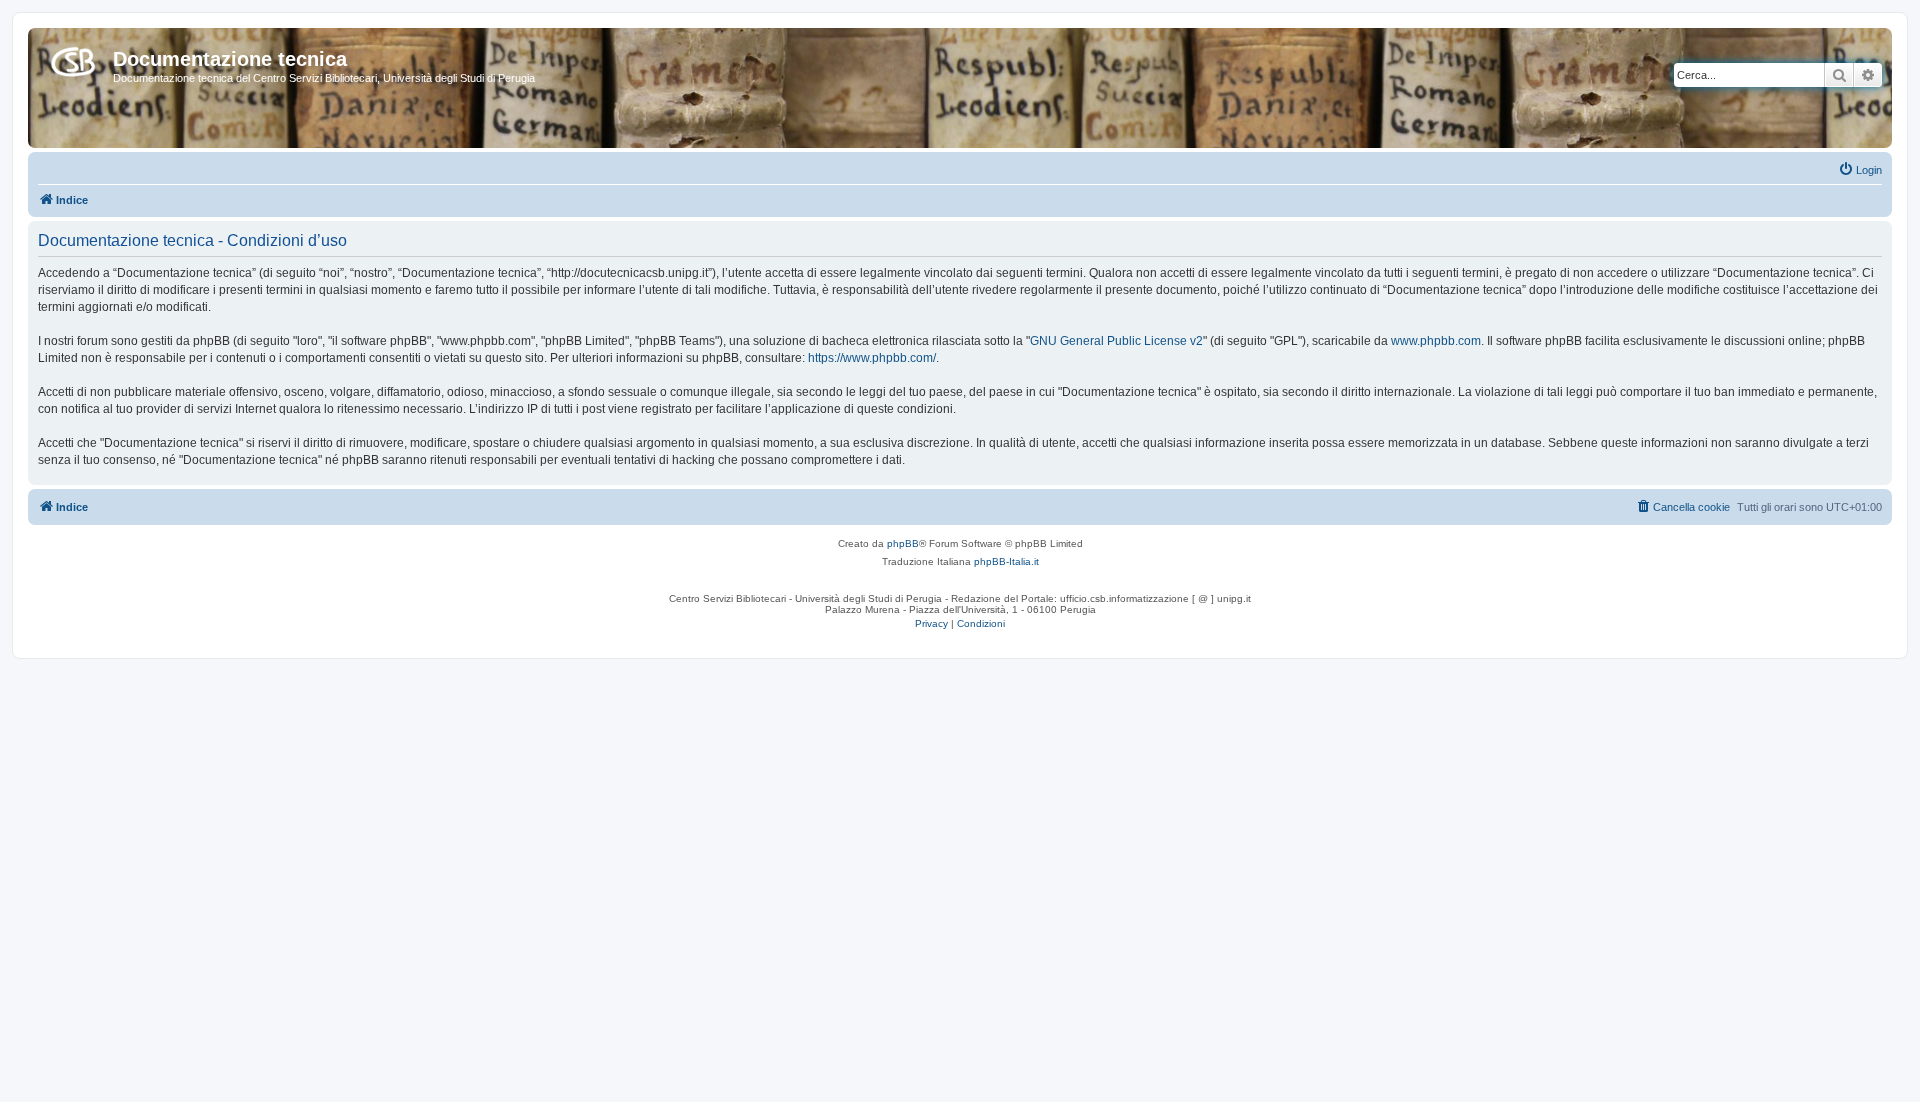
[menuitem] (1860, 170)
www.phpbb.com (1436, 341)
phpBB (903, 543)
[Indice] (73, 58)
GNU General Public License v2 (1116, 341)
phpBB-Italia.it (1006, 561)
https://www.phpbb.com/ (872, 358)
